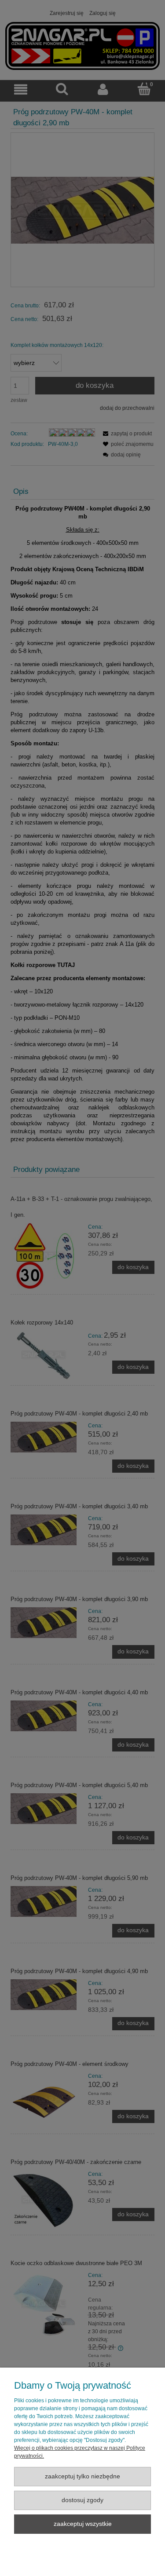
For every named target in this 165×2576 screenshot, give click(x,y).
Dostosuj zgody (82, 2500)
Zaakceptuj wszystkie (83, 2524)
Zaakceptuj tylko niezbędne (82, 2476)
